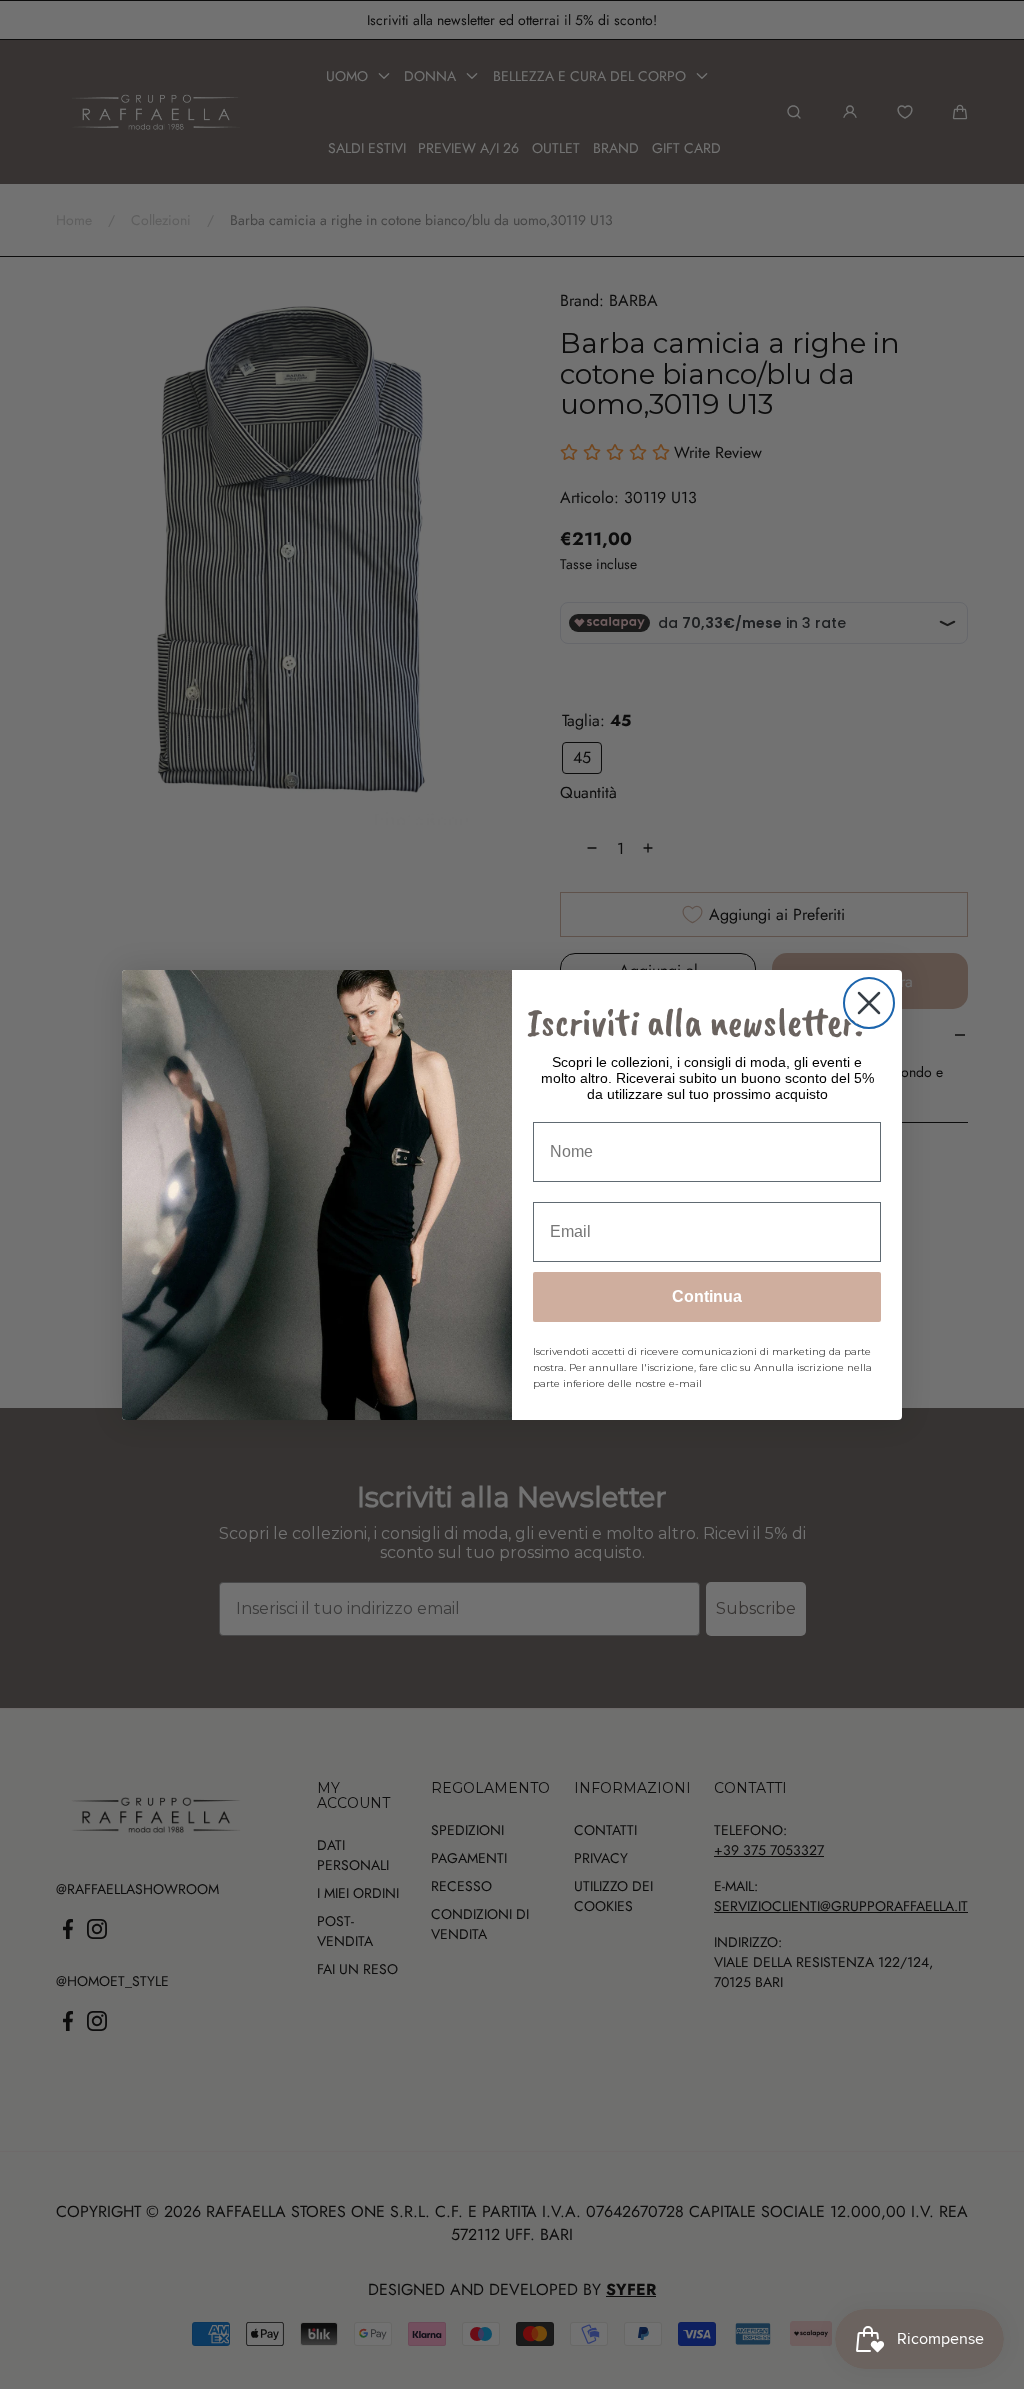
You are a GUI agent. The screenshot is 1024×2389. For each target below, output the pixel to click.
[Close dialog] (869, 1003)
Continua (707, 1296)
